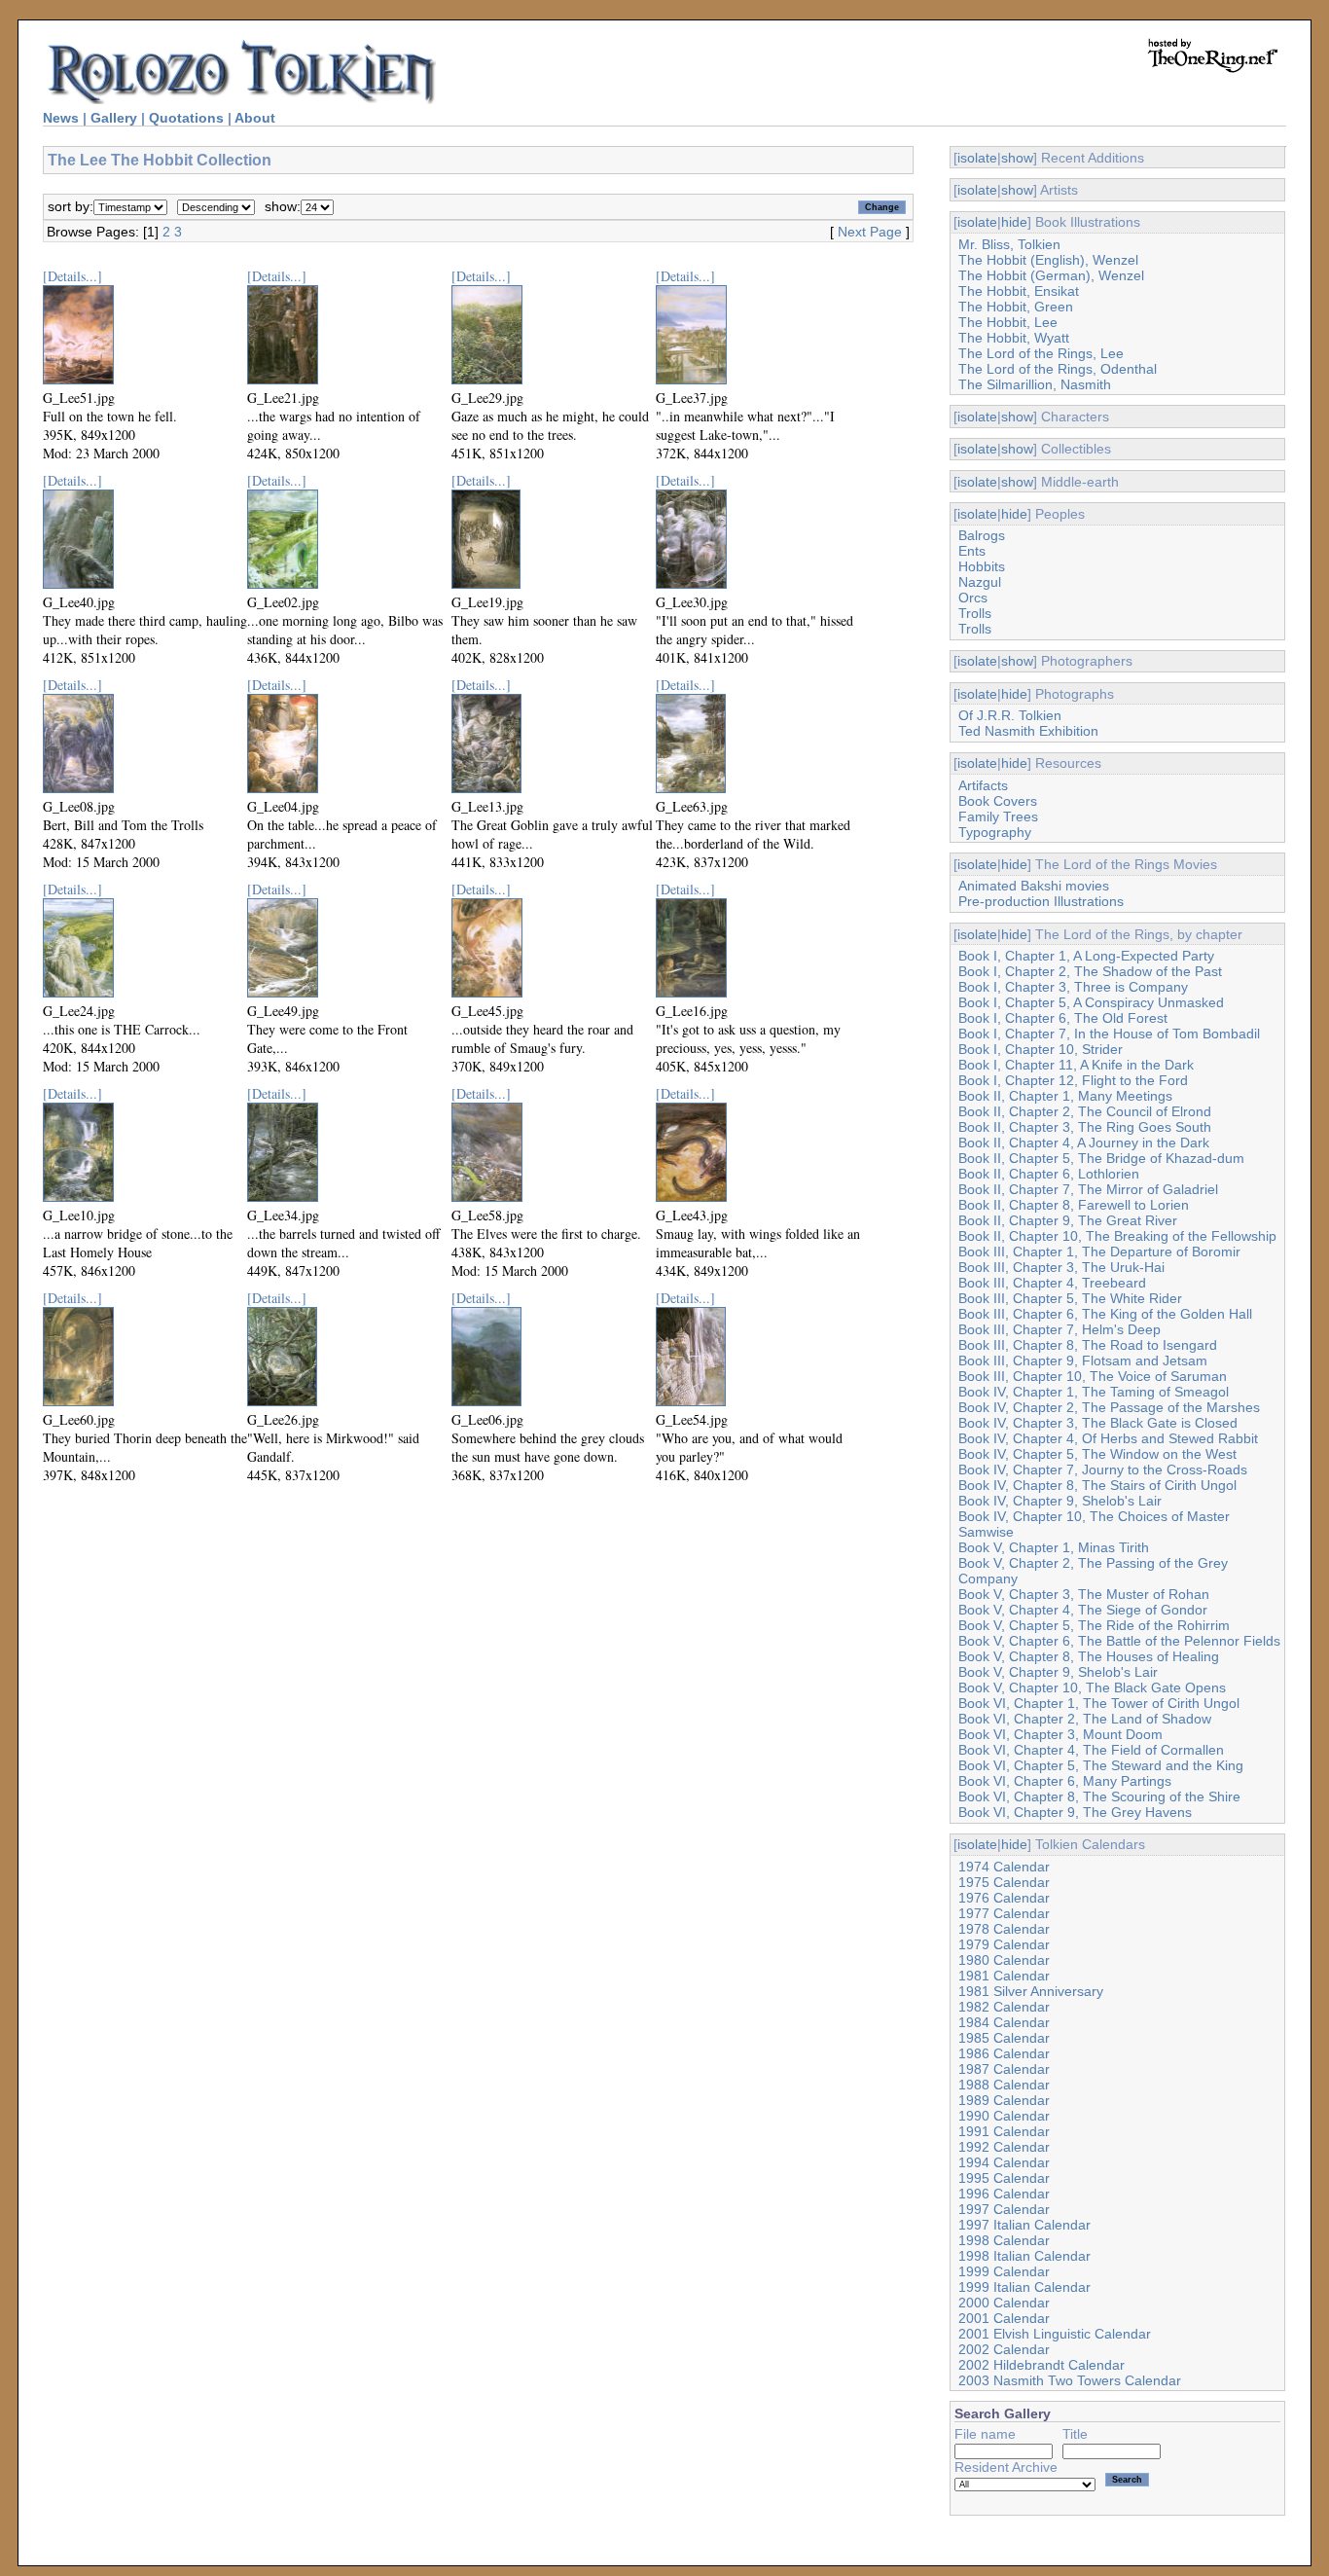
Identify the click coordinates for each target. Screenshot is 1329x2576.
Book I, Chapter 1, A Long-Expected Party (1086, 956)
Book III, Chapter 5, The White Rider (1070, 1298)
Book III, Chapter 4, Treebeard (1052, 1283)
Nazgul (980, 582)
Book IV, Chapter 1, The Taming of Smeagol (1094, 1392)
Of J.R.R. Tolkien (1010, 715)
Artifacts (983, 785)
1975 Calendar (1004, 1882)
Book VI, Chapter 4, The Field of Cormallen (1091, 1750)
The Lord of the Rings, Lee (1041, 353)
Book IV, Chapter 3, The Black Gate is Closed (1098, 1423)
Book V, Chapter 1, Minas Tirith (1054, 1547)
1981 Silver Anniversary (1031, 1991)
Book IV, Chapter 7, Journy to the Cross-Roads (1103, 1469)
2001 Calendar (1004, 2318)
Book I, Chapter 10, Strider (1041, 1049)
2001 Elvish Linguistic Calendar (1055, 2334)
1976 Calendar (1004, 1898)
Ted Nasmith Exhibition (1028, 731)
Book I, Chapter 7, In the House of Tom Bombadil (1109, 1034)
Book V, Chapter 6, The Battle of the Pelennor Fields (1119, 1641)
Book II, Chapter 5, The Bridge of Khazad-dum (1101, 1158)
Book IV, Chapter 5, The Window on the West (1097, 1454)
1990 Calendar (1004, 2116)
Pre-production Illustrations (1041, 901)
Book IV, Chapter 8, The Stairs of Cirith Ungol (1097, 1485)
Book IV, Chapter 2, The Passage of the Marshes (1109, 1407)
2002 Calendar (1004, 2349)
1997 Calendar (1004, 2209)
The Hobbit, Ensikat (1019, 291)
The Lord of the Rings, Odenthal (1058, 369)
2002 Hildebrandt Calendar (1042, 2365)
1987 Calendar (1004, 2069)
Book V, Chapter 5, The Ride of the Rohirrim (1094, 1625)
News (61, 118)
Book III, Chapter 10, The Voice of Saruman (1093, 1376)
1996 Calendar (1004, 2194)
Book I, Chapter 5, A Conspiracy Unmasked (1091, 1002)
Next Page (870, 232)
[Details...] (72, 276)
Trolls (975, 613)
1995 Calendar (1004, 2178)
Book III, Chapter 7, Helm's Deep (1060, 1329)
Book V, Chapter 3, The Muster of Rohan (1084, 1594)
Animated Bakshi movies (1034, 886)
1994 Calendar (1004, 2162)
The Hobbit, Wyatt (1014, 338)
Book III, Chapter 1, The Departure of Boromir (1099, 1252)
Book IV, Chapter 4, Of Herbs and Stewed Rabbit (1108, 1438)
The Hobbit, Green (1016, 307)
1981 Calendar (1004, 1976)
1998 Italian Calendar (1024, 2256)
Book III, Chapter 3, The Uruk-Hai (1061, 1267)
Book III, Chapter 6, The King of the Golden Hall (1105, 1314)
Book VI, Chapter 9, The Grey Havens (1075, 1812)
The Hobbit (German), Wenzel (1051, 275)
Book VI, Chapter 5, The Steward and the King (1101, 1765)
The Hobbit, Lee (1008, 322)
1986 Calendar (1004, 2053)
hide (1014, 222)
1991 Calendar (1004, 2131)
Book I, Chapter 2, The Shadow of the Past (1090, 971)
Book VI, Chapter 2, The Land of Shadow (1085, 1719)
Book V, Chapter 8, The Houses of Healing (1089, 1656)
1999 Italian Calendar (1024, 2287)
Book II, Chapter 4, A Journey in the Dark (1084, 1143)
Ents (972, 551)
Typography (995, 832)
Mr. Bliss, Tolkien (1009, 244)
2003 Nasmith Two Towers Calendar (1070, 2380)
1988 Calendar (1004, 2085)
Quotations (186, 118)
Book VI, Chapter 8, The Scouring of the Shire (1099, 1796)
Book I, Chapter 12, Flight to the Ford (1073, 1080)
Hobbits (982, 566)
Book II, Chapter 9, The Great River (1068, 1220)
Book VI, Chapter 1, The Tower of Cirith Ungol (1099, 1703)
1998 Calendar (1004, 2240)
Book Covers (998, 801)
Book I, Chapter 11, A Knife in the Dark (1076, 1065)
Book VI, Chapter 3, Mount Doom (1060, 1734)
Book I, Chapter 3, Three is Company (1073, 987)
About (255, 118)
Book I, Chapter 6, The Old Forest (1063, 1018)
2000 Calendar (1004, 2303)
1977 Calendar (1004, 1913)
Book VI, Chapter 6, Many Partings (1065, 1781)
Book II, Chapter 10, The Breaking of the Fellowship (1117, 1236)
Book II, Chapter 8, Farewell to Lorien (1074, 1205)
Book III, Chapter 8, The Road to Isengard (1088, 1345)
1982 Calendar (1004, 2007)
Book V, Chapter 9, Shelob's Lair (1058, 1672)
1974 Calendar (1004, 1867)
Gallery (114, 118)
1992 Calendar (1004, 2147)
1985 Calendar (1004, 2038)
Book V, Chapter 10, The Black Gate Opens (1092, 1687)
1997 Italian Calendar (1024, 2225)
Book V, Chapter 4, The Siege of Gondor (1083, 1610)
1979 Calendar (1004, 1944)
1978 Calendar (1004, 1929)
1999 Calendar (1004, 2271)
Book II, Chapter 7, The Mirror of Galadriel (1088, 1189)
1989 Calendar (1004, 2100)
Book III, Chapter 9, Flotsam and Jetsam (1083, 1361)
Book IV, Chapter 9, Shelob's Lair (1060, 1501)
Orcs (973, 598)
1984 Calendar (1004, 2022)
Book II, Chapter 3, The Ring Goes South (1085, 1127)
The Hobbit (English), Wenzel (1048, 260)
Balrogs (982, 535)
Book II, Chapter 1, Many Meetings (1065, 1096)
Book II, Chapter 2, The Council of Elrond (1085, 1111)
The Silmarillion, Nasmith (1035, 384)
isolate (977, 158)
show (1017, 158)
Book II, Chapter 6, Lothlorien (1049, 1174)
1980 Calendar (1004, 1960)
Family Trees (998, 816)
